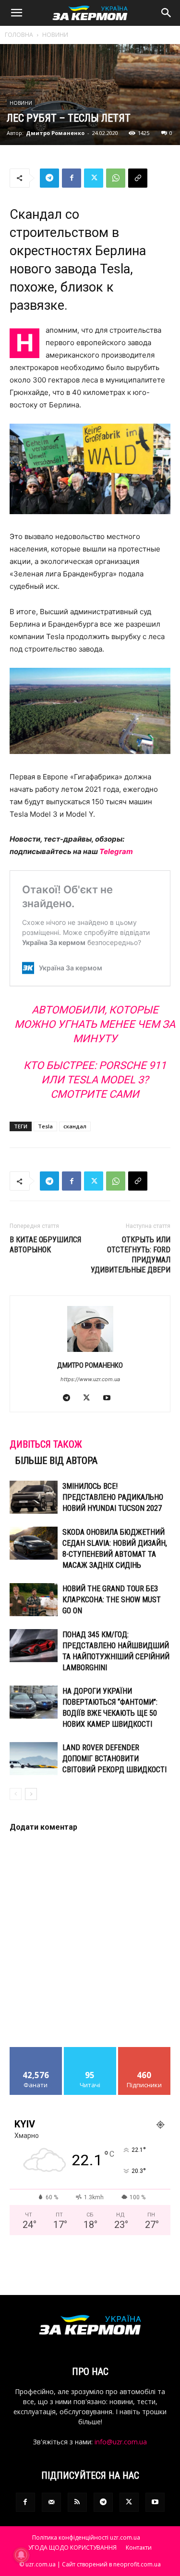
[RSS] (77, 2502)
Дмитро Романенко (55, 133)
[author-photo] (90, 1352)
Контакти (139, 2548)
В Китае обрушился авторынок (45, 1245)
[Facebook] (72, 178)
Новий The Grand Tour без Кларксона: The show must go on (112, 1600)
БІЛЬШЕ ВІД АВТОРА (56, 1461)
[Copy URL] (138, 178)
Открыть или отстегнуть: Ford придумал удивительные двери (131, 1255)
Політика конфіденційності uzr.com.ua (86, 2537)
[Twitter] (94, 178)
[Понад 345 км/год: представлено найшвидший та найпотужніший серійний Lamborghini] (34, 1646)
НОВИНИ (55, 35)
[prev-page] (16, 1794)
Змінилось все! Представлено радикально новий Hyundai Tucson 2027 (113, 1497)
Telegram (116, 851)
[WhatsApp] (116, 178)
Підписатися (144, 2051)
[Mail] (51, 2502)
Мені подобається (36, 2054)
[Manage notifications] (21, 2555)
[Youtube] (110, 1398)
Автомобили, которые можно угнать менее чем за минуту (95, 1024)
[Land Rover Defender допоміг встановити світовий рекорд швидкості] (34, 1759)
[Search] (167, 13)
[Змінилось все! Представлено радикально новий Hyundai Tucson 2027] (34, 1497)
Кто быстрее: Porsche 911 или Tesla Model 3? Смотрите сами (95, 1080)
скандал (75, 1126)
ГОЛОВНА (19, 35)
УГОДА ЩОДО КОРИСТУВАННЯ (72, 2548)
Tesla (45, 1126)
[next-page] (31, 1794)
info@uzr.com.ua (121, 2442)
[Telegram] (49, 178)
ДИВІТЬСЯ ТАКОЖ (46, 1444)
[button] (16, 13)
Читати (90, 2051)
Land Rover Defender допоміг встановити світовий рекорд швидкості (114, 1759)
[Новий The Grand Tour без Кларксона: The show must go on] (34, 1600)
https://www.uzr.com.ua (90, 1379)
